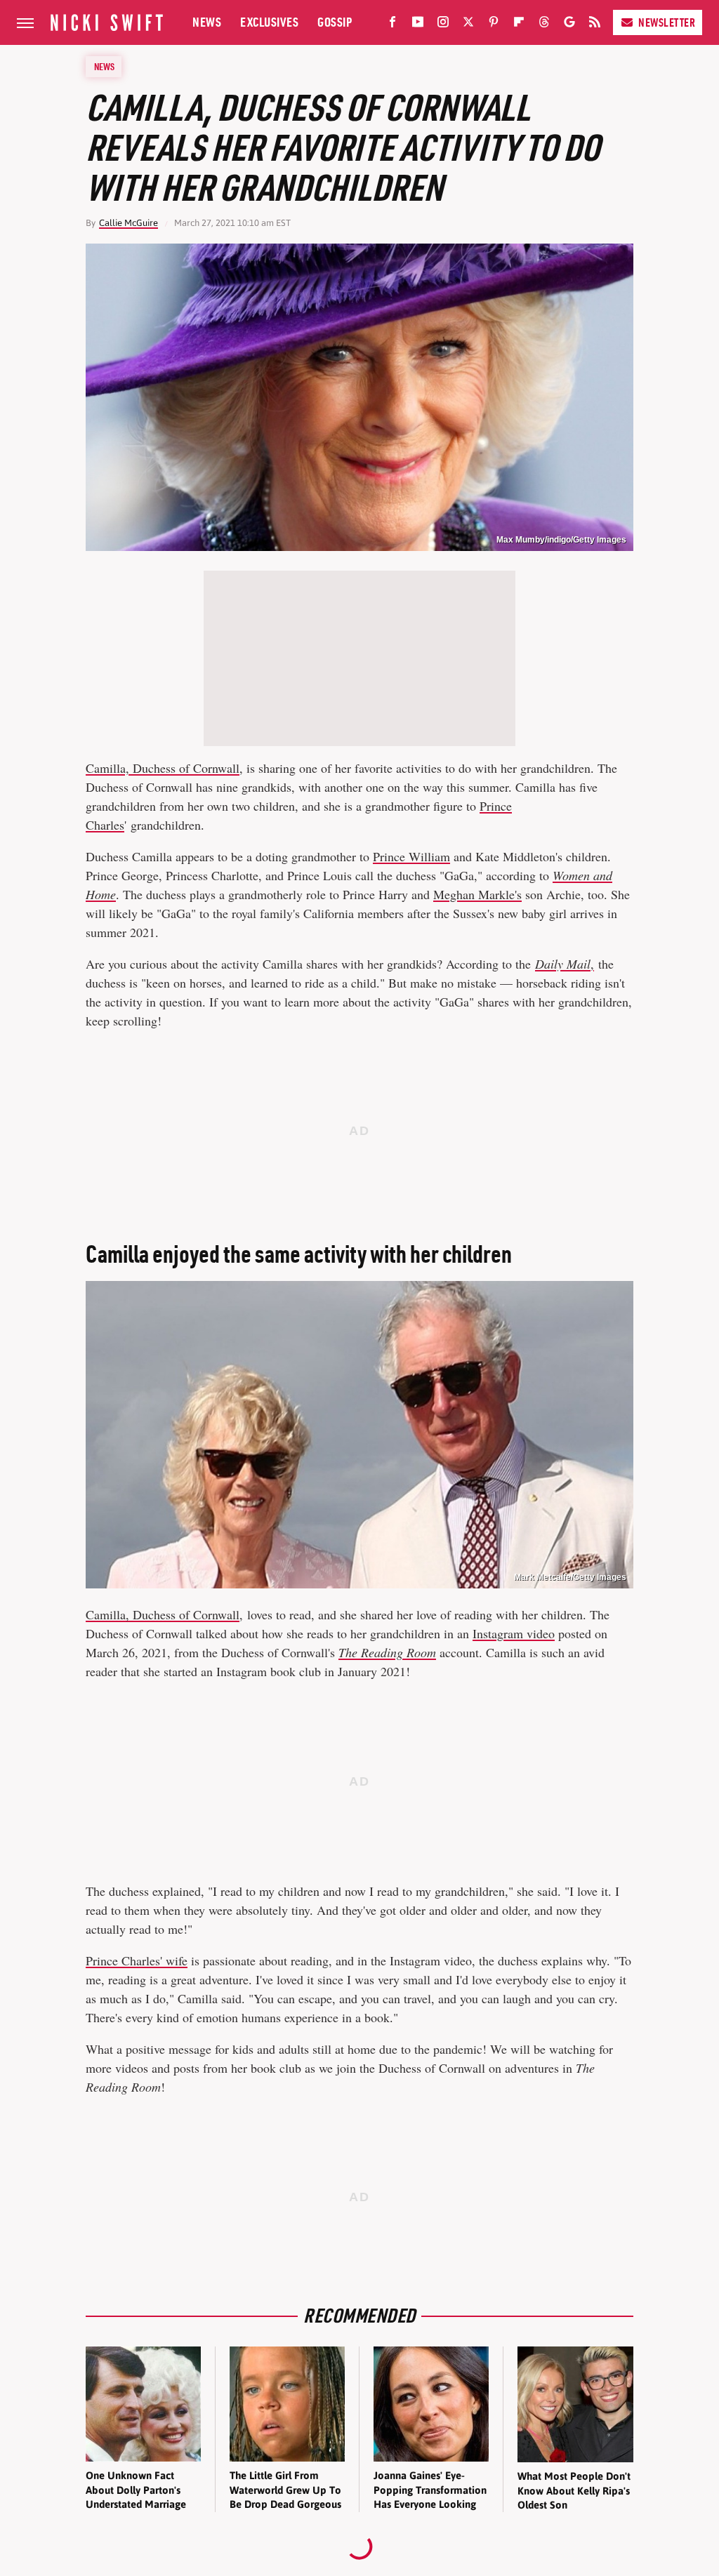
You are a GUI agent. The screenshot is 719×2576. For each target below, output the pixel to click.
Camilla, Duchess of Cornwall (163, 768)
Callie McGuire (128, 223)
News (207, 22)
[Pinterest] (494, 25)
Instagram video (514, 1633)
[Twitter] (468, 25)
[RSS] (595, 25)
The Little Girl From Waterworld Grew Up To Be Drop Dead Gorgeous (285, 2490)
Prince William (411, 856)
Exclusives (269, 22)
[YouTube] (418, 25)
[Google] (569, 25)
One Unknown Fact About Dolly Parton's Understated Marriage (136, 2490)
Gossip (335, 22)
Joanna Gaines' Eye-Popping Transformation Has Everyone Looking (430, 2490)
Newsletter (667, 22)
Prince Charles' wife (137, 1960)
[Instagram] (443, 25)
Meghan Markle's (477, 894)
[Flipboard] (519, 25)
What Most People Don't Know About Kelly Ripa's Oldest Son (574, 2490)
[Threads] (544, 25)
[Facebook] (393, 25)
